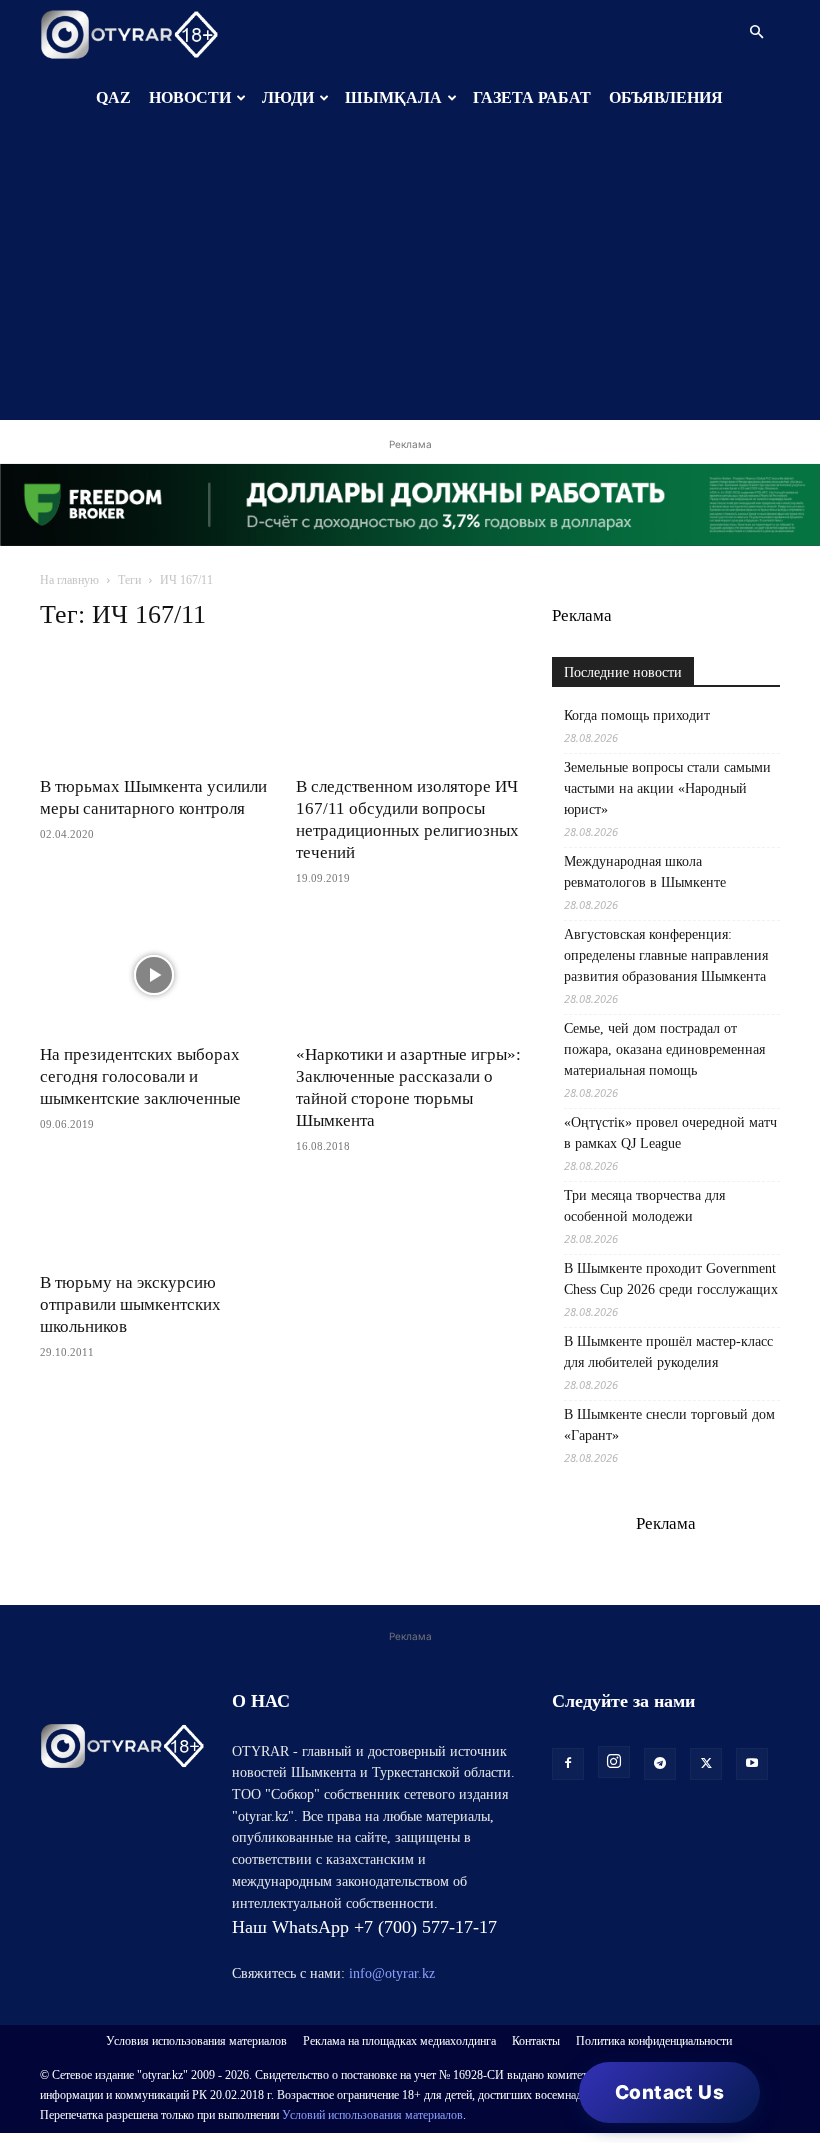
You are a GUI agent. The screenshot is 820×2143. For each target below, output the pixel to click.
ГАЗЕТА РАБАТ (532, 97)
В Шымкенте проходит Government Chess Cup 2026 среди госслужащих (671, 1279)
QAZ (113, 97)
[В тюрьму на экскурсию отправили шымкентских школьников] (154, 1223)
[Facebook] (568, 1764)
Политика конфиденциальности (654, 2041)
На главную (69, 580)
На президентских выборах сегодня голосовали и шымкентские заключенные (140, 1076)
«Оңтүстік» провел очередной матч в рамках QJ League (670, 1133)
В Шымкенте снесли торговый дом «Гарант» (669, 1425)
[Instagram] (614, 1762)
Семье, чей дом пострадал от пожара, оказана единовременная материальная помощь (664, 1049)
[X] (706, 1764)
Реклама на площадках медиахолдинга (399, 2041)
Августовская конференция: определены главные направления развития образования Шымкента (666, 955)
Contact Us (669, 2092)
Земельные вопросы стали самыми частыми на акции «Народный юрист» (667, 788)
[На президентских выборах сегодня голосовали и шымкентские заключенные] (154, 974)
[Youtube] (752, 1764)
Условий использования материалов (372, 2115)
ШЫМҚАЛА (393, 97)
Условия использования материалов (196, 2041)
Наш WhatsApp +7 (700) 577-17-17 (364, 1927)
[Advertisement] (410, 280)
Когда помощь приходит (637, 715)
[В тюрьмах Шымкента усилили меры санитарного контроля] (154, 707)
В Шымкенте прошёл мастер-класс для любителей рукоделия (668, 1352)
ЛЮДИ (288, 97)
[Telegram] (660, 1764)
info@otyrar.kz (392, 1973)
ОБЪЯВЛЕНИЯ (666, 97)
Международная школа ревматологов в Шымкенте (645, 872)
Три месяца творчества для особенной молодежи (644, 1206)
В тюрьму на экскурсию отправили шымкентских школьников (130, 1304)
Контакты (536, 2041)
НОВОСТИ (190, 97)
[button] (756, 32)
